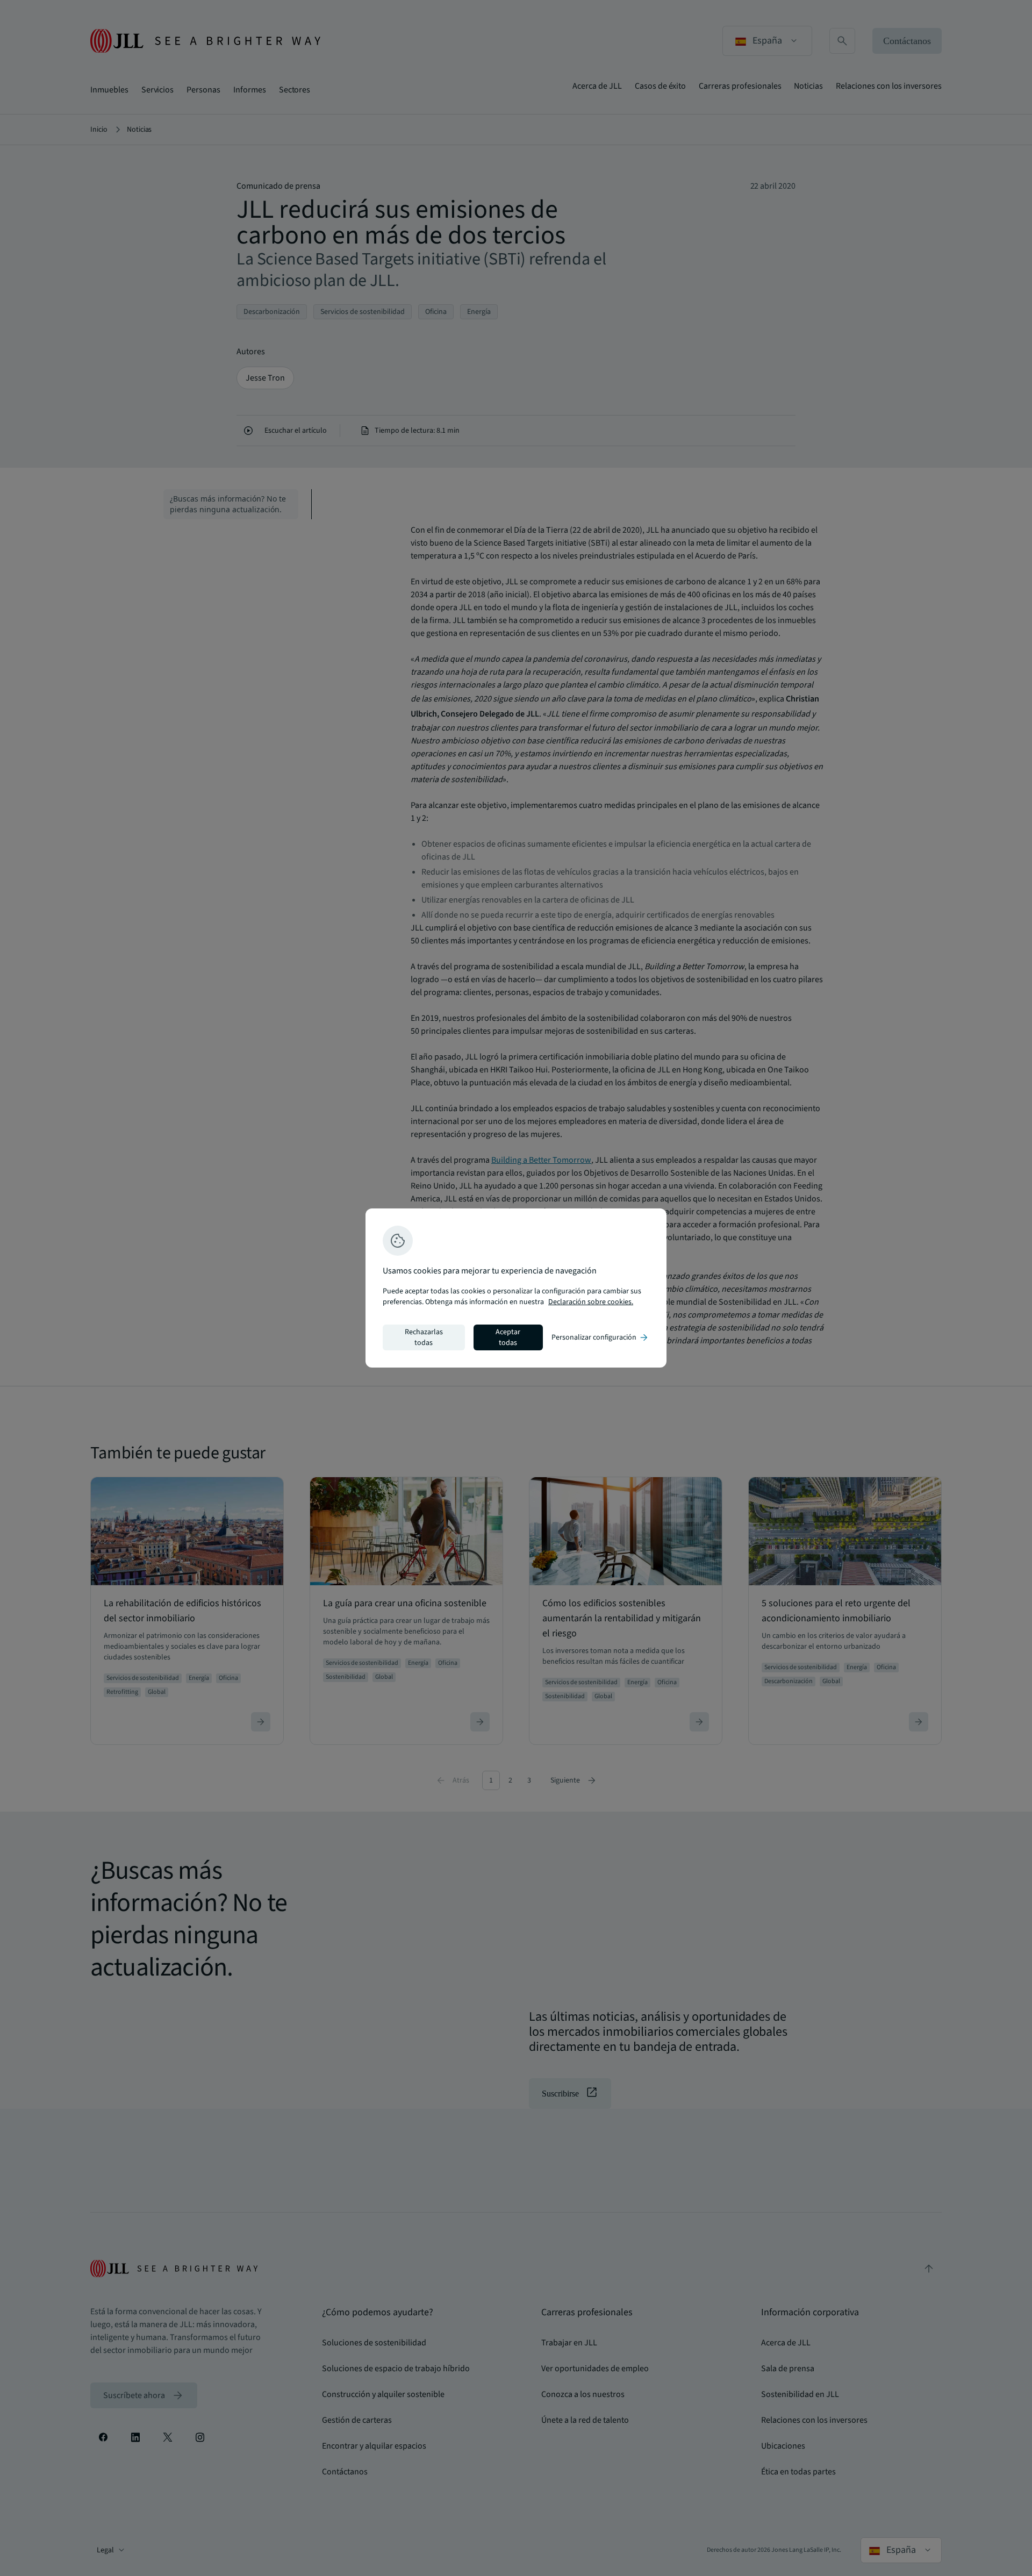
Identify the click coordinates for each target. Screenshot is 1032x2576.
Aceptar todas (508, 1337)
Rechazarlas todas (424, 1337)
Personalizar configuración (600, 1337)
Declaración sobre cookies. (591, 1302)
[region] (516, 1288)
